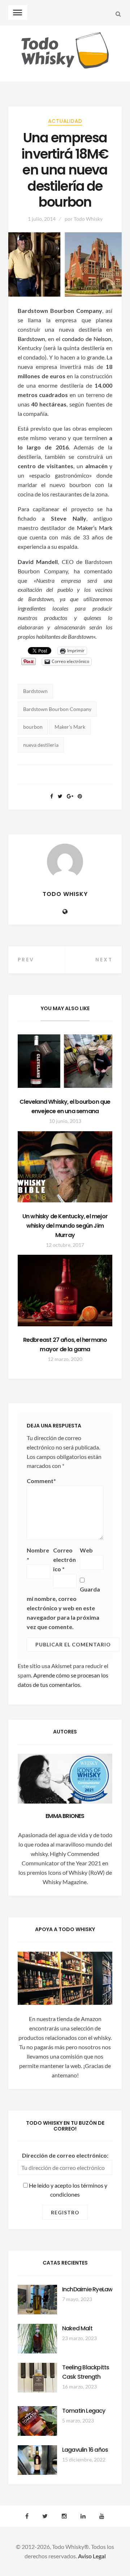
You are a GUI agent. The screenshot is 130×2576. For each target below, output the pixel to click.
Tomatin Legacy (84, 2411)
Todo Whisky (88, 219)
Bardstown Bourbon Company (57, 709)
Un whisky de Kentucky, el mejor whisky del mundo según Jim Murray (65, 1226)
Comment (41, 1481)
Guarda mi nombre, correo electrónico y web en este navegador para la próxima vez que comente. (63, 1608)
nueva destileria (41, 745)
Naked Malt (77, 2328)
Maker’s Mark (95, 528)
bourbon (33, 727)
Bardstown (31, 339)
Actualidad (65, 121)
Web (86, 1550)
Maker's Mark (70, 727)
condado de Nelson (87, 339)
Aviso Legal (92, 2556)
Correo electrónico (64, 1560)
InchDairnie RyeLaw (87, 2289)
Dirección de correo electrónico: (65, 2155)
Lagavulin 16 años (85, 2450)
